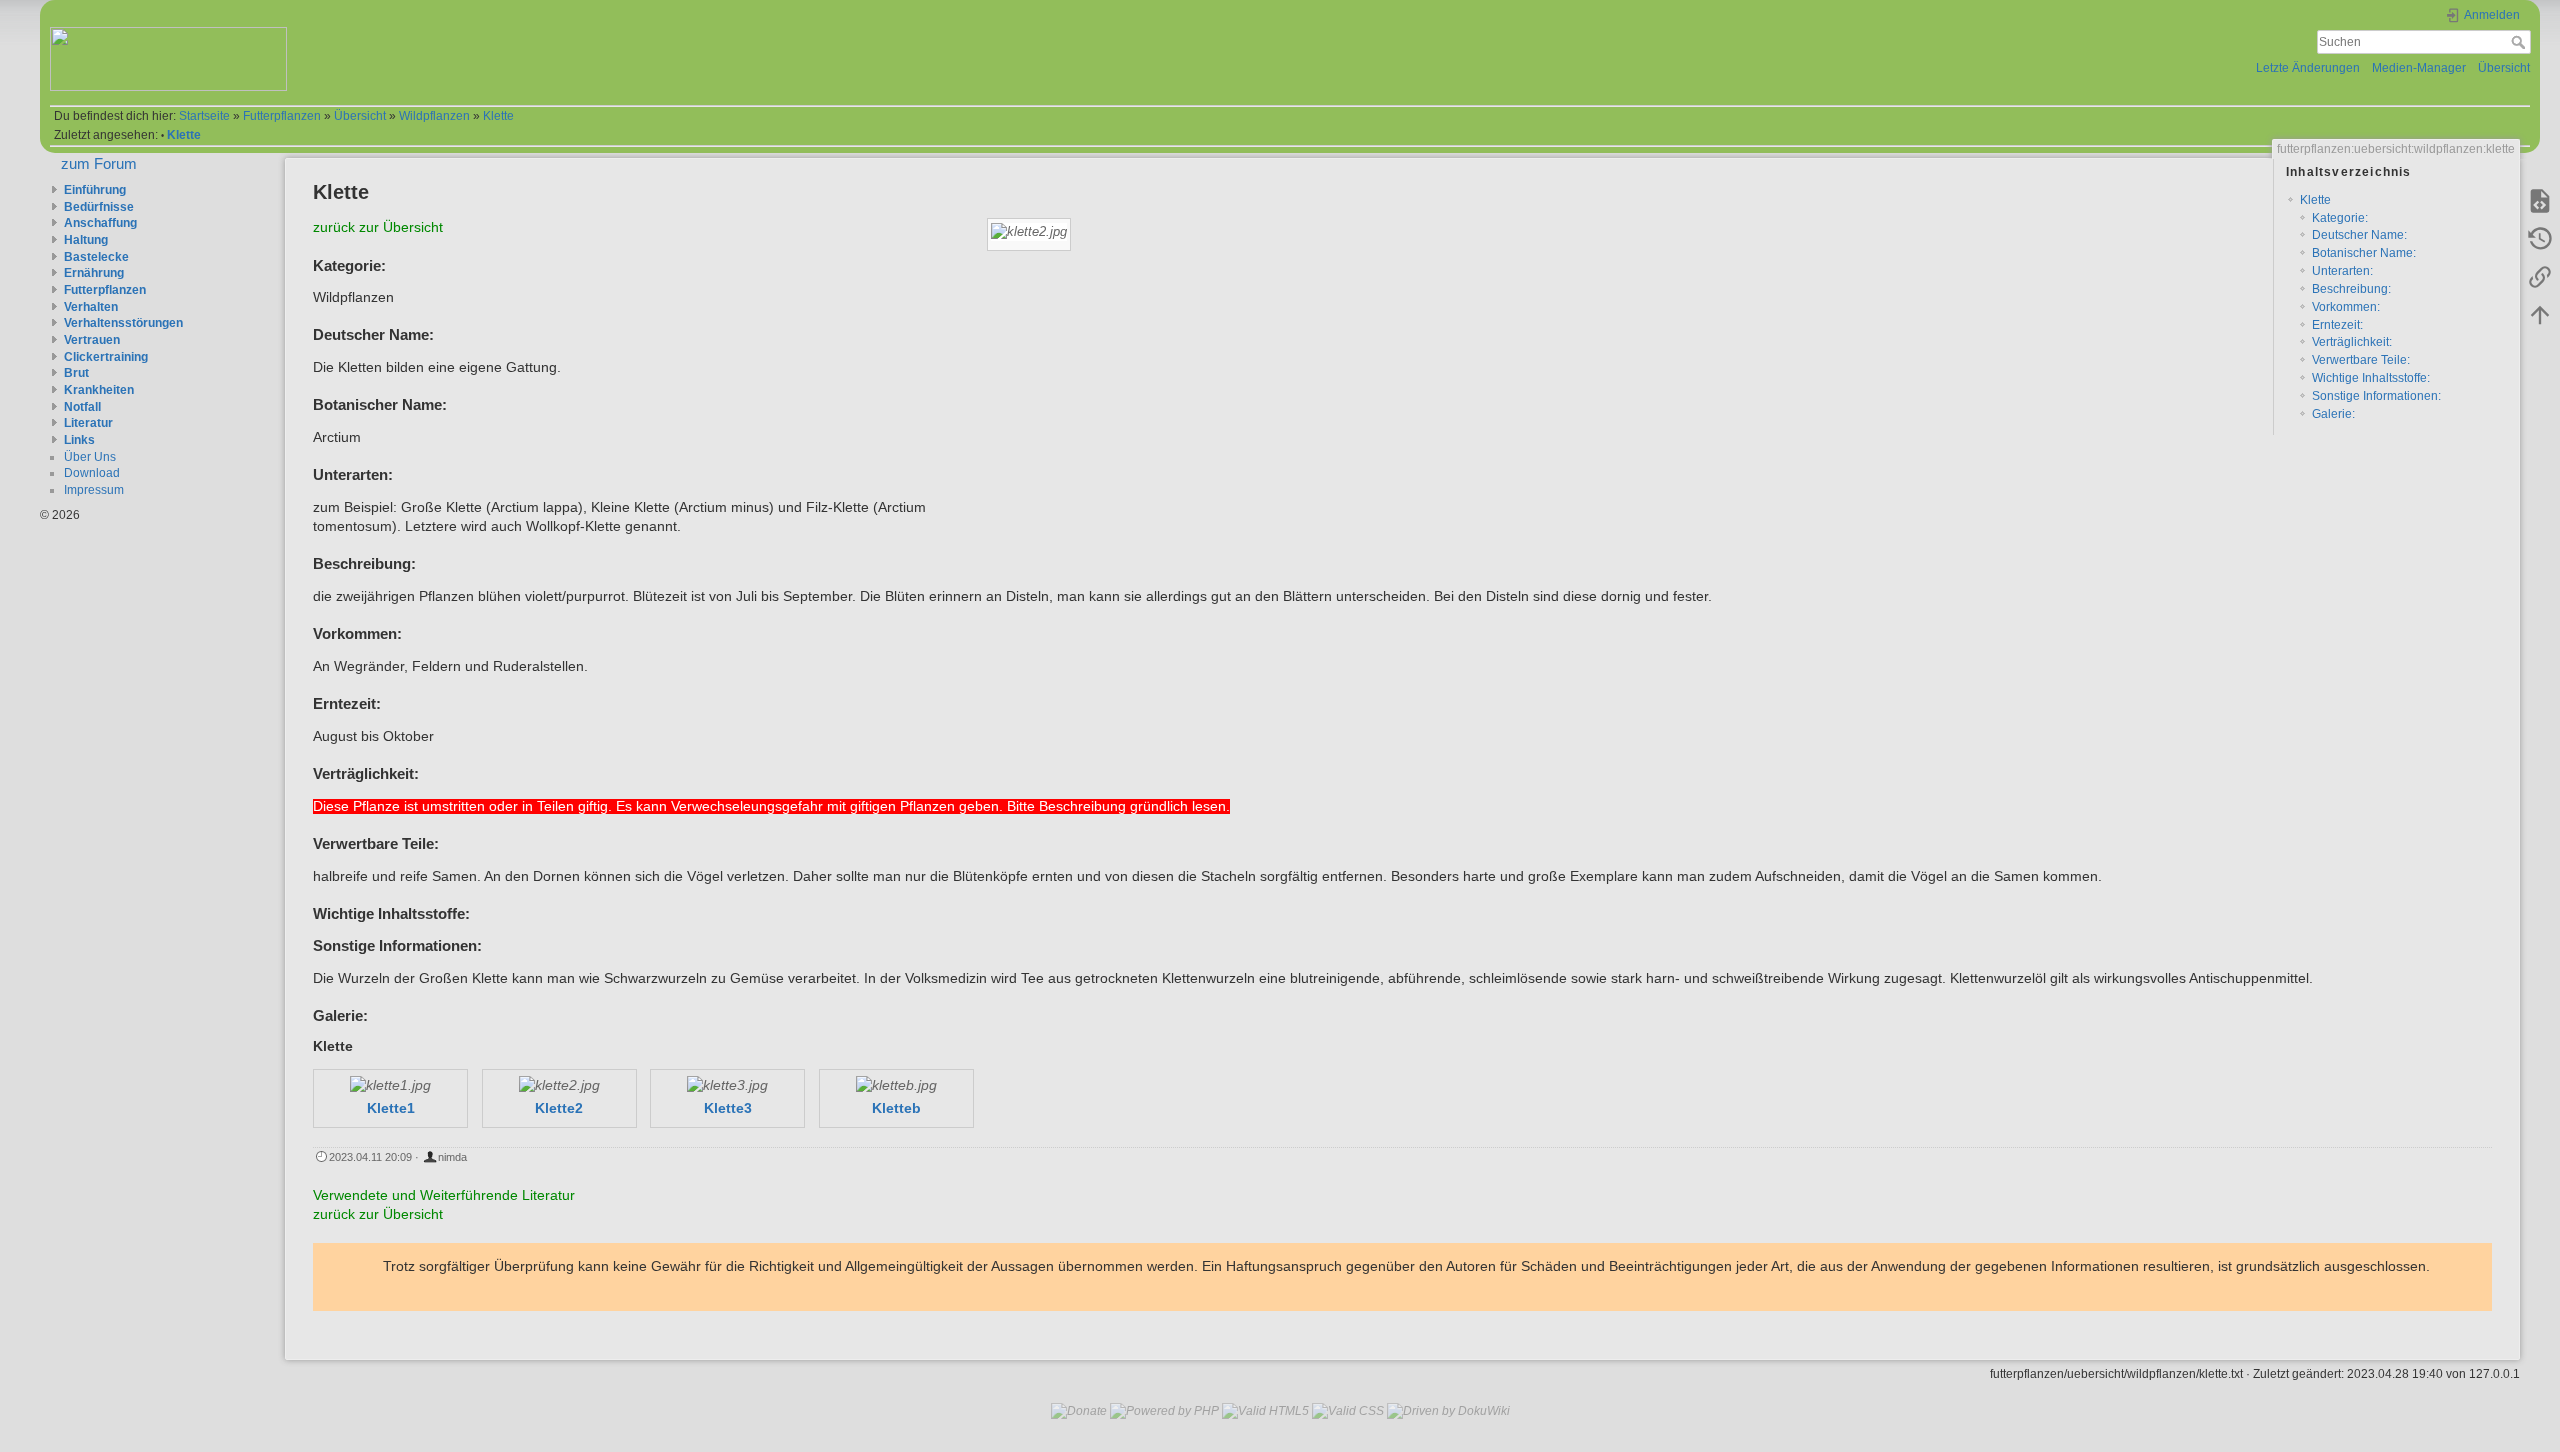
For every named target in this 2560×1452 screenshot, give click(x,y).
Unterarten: (2342, 271)
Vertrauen (92, 340)
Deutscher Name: (2359, 235)
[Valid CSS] (1348, 1410)
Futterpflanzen (282, 116)
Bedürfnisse (99, 207)
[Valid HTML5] (1265, 1410)
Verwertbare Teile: (2361, 360)
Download (92, 473)
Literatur (88, 423)
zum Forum (99, 163)
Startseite (204, 116)
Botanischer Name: (2364, 253)
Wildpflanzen (434, 116)
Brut (76, 373)
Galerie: (2333, 414)
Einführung (95, 190)
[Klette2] (559, 1086)
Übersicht (2504, 68)
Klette (498, 116)
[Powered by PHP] (1164, 1410)
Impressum (94, 490)
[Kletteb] (896, 1086)
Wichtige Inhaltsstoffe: (2371, 378)
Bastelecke (96, 257)
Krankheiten (99, 390)
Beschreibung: (2351, 289)
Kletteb (896, 1108)
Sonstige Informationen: (2376, 396)
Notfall (82, 407)
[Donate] (1079, 1410)
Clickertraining (106, 357)
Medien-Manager (2419, 68)
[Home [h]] (657, 32)
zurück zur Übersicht (378, 227)
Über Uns (90, 457)
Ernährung (94, 273)
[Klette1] (390, 1086)
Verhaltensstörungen (123, 323)
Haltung (86, 240)
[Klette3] (728, 1086)
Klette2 (559, 1108)
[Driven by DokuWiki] (1448, 1410)
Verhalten (91, 307)
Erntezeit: (2337, 325)
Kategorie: (2340, 218)
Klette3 (728, 1108)
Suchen (2520, 42)
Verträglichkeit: (2352, 342)
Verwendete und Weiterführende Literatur (444, 1195)
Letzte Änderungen (2308, 68)
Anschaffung (100, 223)
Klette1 (391, 1108)
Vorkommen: (2346, 307)
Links (79, 440)
